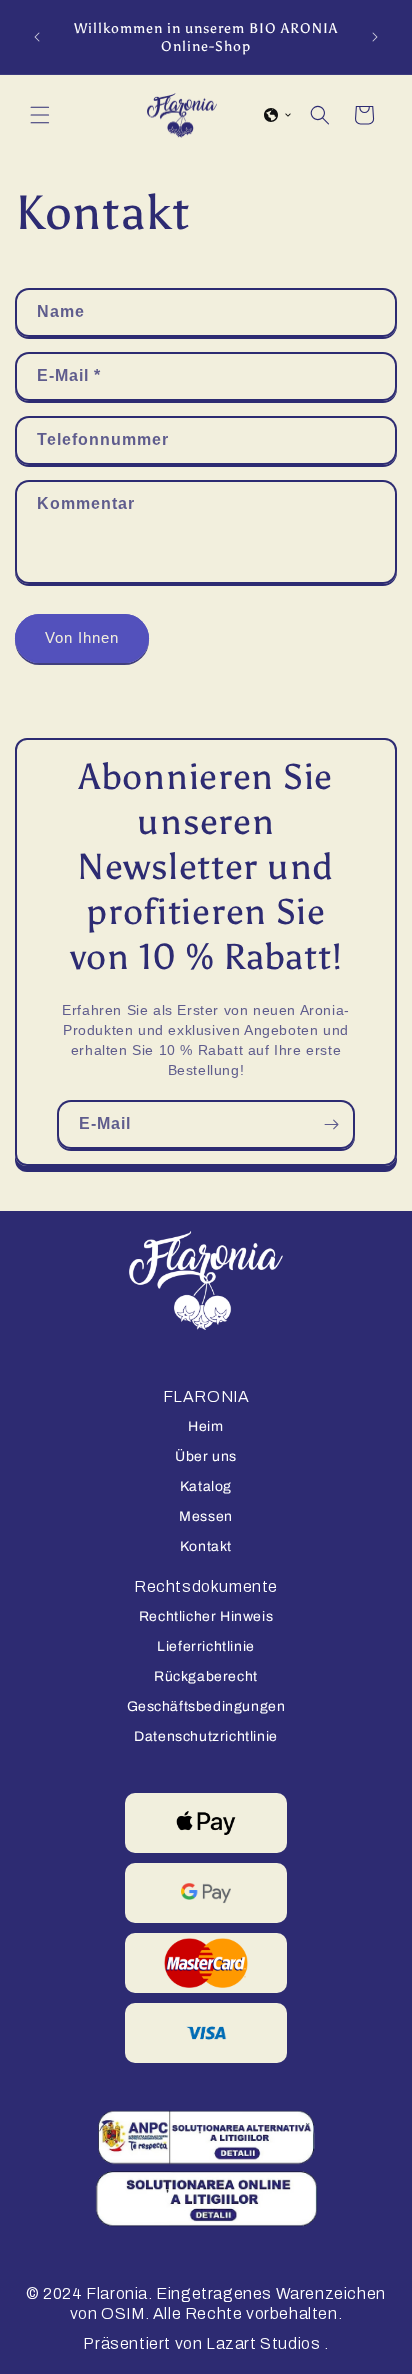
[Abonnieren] (331, 1124)
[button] (40, 115)
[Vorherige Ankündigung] (37, 37)
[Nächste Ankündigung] (375, 37)
